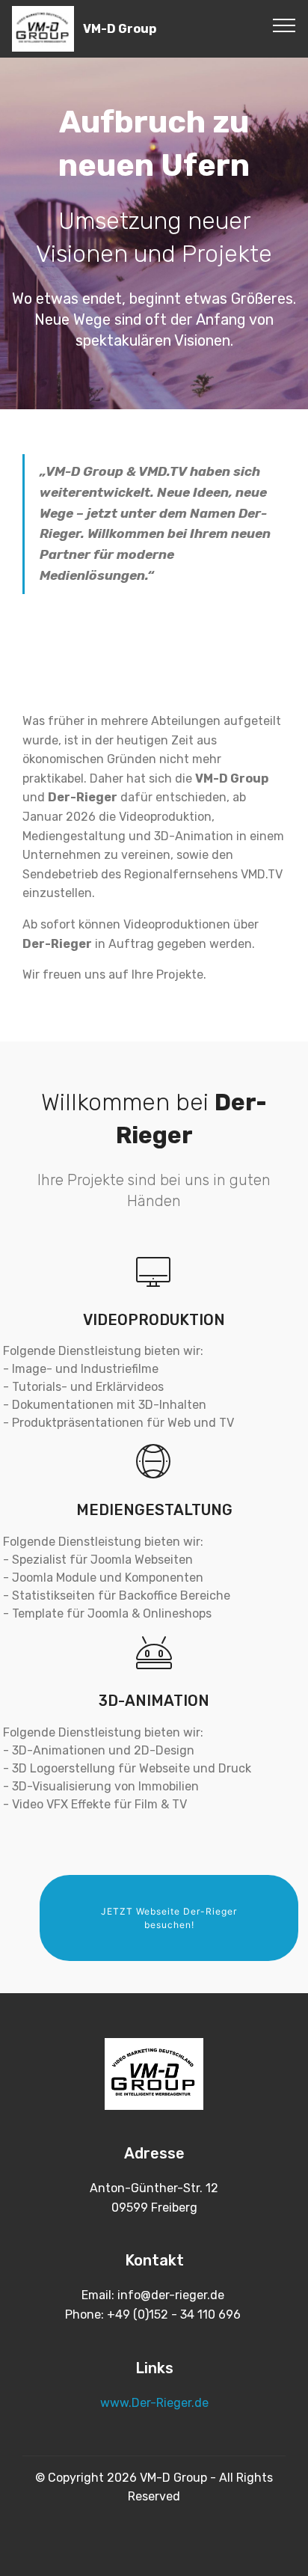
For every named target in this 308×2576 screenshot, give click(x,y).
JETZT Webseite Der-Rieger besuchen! (169, 1918)
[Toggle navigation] (284, 25)
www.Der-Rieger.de (154, 2403)
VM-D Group (120, 29)
